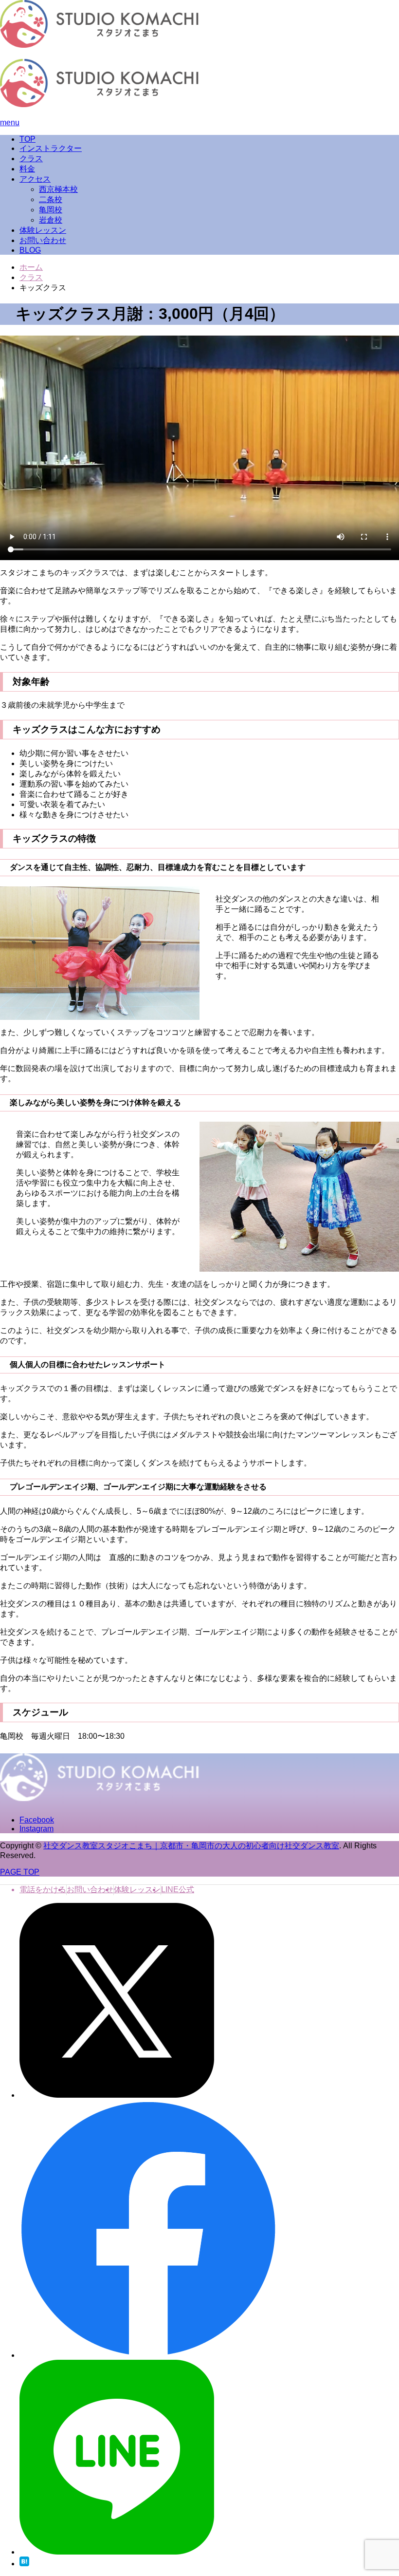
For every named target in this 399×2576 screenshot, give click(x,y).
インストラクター (51, 148)
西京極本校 (58, 189)
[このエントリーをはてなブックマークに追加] (24, 2564)
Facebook (37, 1820)
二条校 (51, 199)
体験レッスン (43, 230)
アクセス (35, 179)
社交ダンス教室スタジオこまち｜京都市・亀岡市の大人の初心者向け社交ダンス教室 (191, 1846)
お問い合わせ (43, 240)
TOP (27, 139)
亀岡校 (51, 210)
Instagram (36, 1829)
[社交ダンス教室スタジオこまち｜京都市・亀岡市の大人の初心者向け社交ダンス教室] (100, 45)
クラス (31, 159)
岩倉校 (51, 220)
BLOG (30, 250)
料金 (27, 169)
